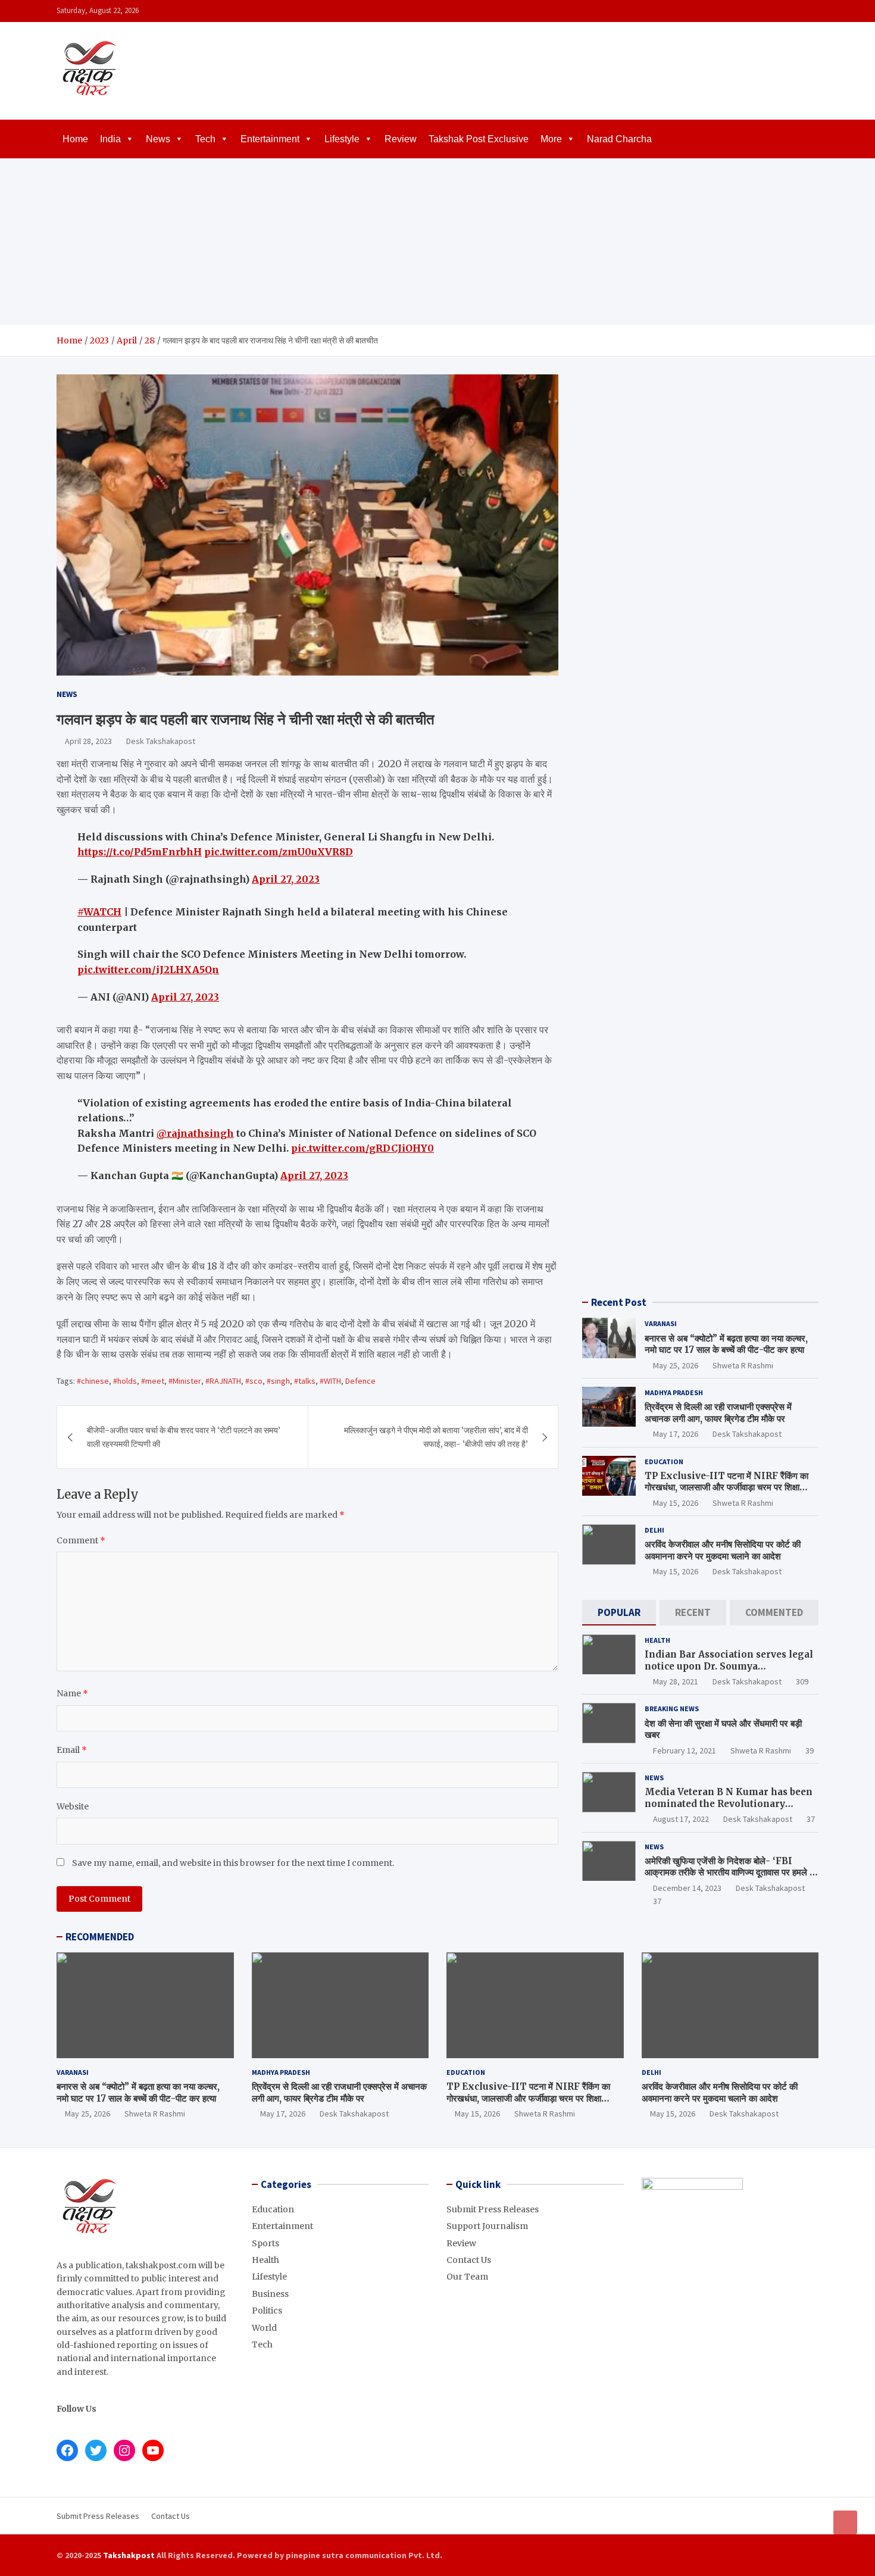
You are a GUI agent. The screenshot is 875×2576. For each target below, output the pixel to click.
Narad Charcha (619, 139)
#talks (305, 1381)
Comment (81, 1540)
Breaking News (672, 1709)
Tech (205, 139)
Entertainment (270, 139)
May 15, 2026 (676, 1503)
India (110, 139)
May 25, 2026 (676, 1365)
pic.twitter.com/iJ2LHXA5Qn (148, 970)
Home (75, 139)
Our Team (467, 2277)
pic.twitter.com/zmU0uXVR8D (279, 852)
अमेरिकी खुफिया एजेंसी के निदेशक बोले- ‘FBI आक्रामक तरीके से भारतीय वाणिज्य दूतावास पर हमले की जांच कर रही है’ (731, 1872)
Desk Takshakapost (161, 741)
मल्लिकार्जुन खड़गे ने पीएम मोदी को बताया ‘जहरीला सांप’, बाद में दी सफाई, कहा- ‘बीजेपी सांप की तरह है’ (436, 1437)
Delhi (654, 1530)
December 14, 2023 (687, 1888)
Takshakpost (129, 2555)
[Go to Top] (845, 2522)
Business (270, 2294)
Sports (265, 2243)
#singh (278, 1381)
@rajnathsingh (195, 1133)
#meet (153, 1381)
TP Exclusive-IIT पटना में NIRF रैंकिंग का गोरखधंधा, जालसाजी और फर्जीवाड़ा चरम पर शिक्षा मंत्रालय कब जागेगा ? (726, 1487)
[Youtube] (811, 11)
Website (73, 1806)
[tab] (619, 1613)
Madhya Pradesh (674, 1392)
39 (810, 1750)
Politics (267, 2311)
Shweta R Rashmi (743, 1365)
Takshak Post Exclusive (479, 139)
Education (664, 1461)
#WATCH (99, 912)
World (264, 2328)
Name (72, 1693)
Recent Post (619, 1302)
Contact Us (469, 2260)
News (158, 139)
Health (657, 1640)
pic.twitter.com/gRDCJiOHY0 (362, 1148)
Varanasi (661, 1323)
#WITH (330, 1381)
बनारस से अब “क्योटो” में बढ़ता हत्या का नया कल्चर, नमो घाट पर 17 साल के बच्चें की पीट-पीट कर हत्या (726, 1344)
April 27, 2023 (286, 879)
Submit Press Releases (493, 2209)
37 (811, 1819)
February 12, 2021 (685, 1750)
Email (72, 1750)
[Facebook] (764, 11)
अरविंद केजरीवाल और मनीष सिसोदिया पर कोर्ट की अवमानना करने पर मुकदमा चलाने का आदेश (723, 1550)
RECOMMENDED (100, 1937)
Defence (360, 1381)
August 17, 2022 (681, 1819)
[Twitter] (795, 11)
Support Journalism (487, 2226)
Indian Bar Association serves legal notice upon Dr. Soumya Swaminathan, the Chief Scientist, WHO (729, 1672)
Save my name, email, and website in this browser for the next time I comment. (233, 1863)
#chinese (93, 1381)
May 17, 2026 (676, 1434)
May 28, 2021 (676, 1681)
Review (401, 139)
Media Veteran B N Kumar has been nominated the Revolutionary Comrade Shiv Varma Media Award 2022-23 (729, 1809)
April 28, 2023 (88, 741)
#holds (125, 1381)
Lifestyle (342, 139)
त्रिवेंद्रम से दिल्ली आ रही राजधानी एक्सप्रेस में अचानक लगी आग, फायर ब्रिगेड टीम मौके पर (718, 1413)
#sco (254, 1381)
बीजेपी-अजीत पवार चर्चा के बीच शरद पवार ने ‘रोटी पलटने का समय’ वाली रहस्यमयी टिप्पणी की (184, 1437)
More (551, 139)
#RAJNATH (223, 1381)
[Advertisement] (437, 242)
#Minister (185, 1381)
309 (802, 1681)
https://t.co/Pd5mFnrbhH (140, 852)
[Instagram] (780, 11)
